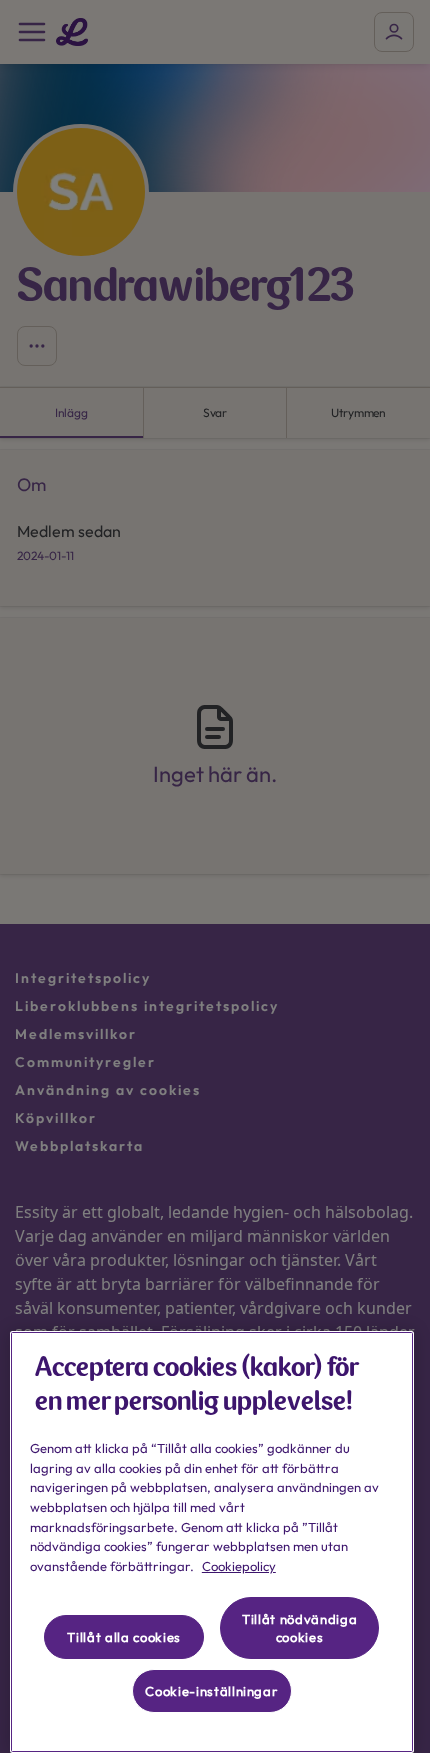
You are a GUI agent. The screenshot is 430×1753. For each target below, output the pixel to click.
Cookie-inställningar (211, 1691)
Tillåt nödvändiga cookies (299, 1628)
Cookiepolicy (239, 1566)
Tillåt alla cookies (123, 1637)
